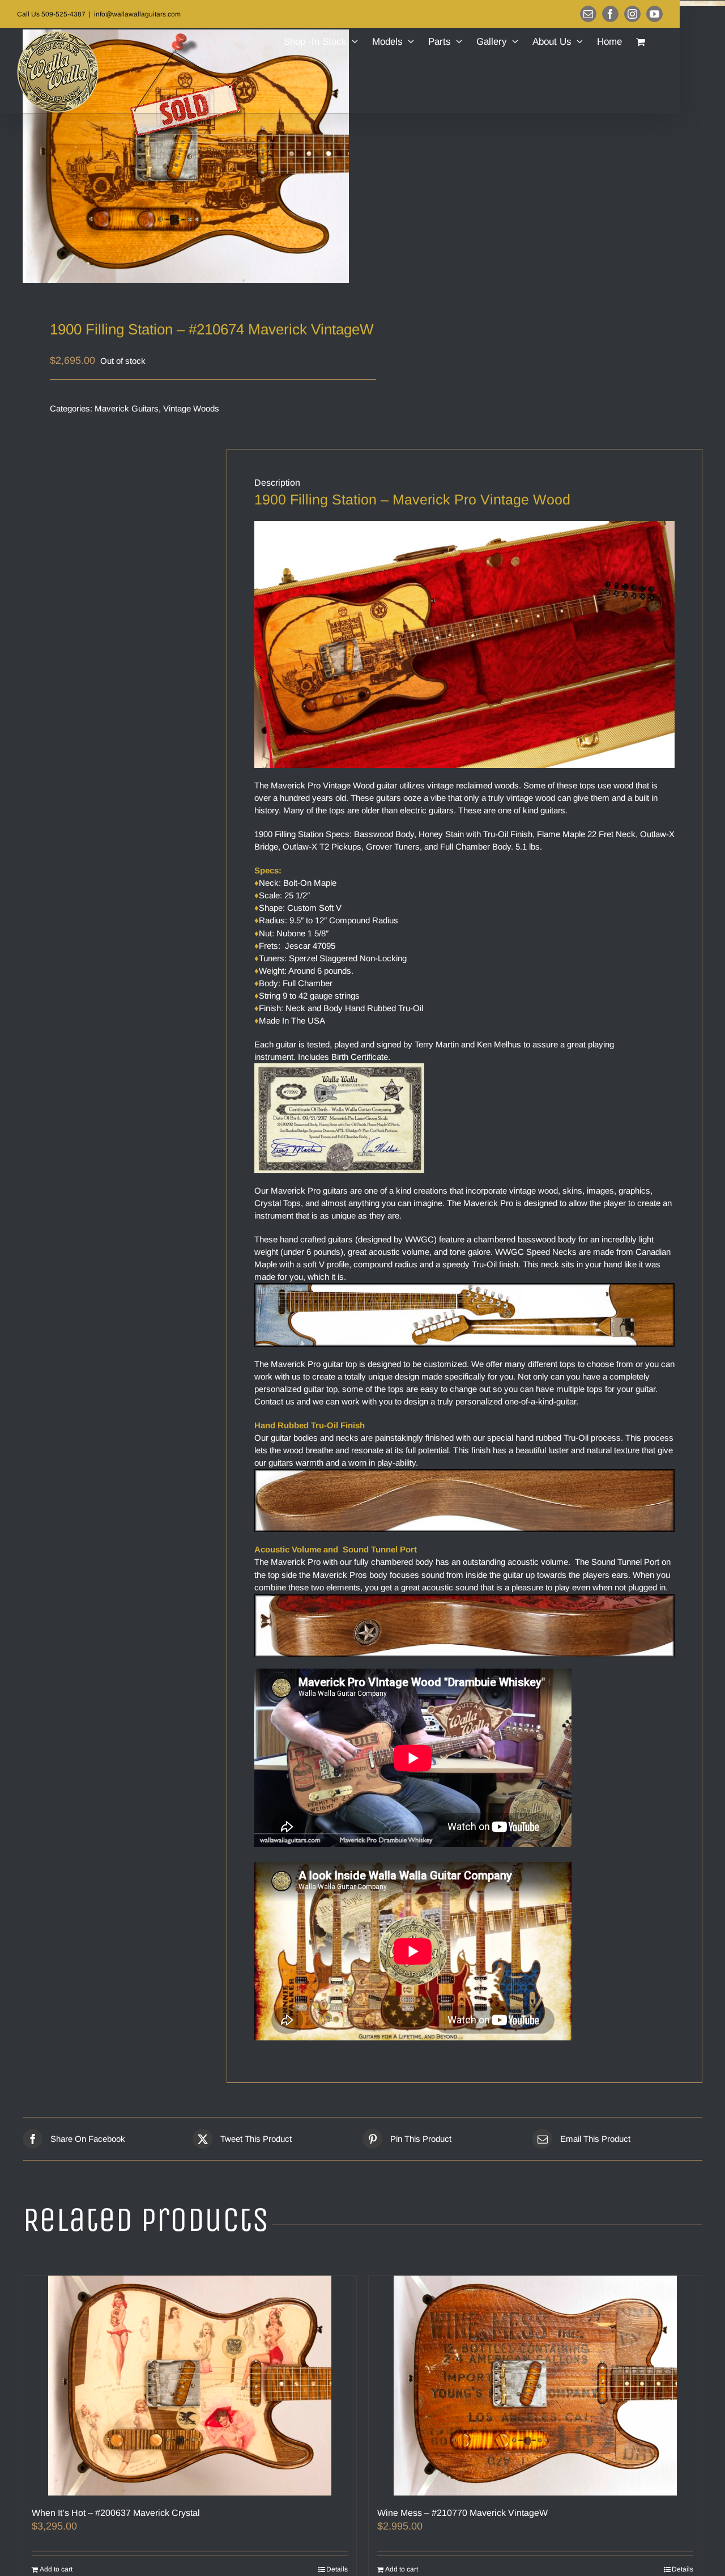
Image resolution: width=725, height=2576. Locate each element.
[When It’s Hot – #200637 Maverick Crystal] (190, 2386)
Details (337, 2569)
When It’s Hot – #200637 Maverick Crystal (116, 2513)
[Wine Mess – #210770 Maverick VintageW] (535, 2386)
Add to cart (56, 2569)
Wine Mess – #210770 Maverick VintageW (462, 2513)
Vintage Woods (191, 408)
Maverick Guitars (127, 408)
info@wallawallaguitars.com (137, 14)
